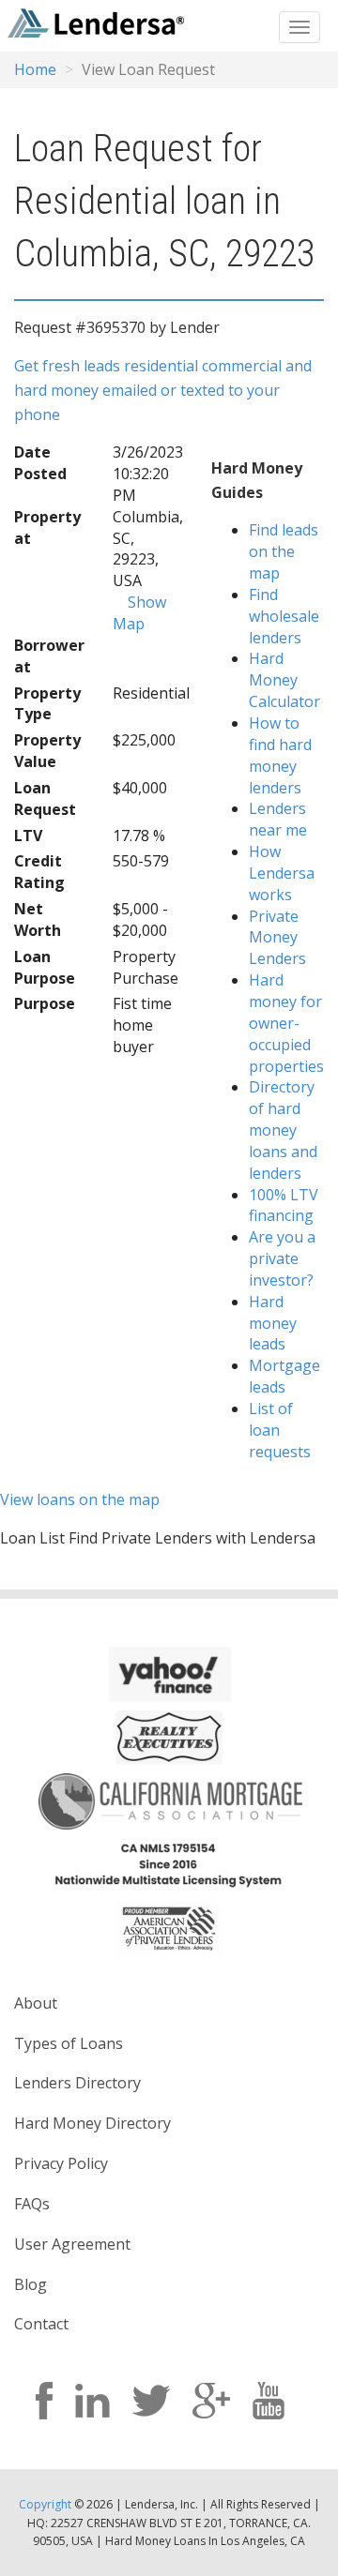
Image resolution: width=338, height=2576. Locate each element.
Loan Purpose (45, 967)
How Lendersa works (282, 873)
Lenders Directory (77, 2083)
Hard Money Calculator (284, 680)
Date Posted (40, 463)
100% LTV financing (284, 1205)
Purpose (45, 1003)
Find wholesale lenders (284, 616)
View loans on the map (80, 1499)
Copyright (45, 2504)
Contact (41, 2324)
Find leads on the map (284, 551)
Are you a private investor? (282, 1258)
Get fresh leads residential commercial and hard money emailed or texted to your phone (163, 390)
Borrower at (49, 656)
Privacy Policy (61, 2163)
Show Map (139, 613)
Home (35, 69)
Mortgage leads (284, 1376)
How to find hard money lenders (280, 755)
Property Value (47, 751)
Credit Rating (39, 872)
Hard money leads (273, 1323)
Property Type (47, 704)
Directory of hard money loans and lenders (283, 1130)
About (36, 2003)
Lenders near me (278, 819)
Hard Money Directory (92, 2123)
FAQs (32, 2204)
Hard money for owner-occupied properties (286, 1023)
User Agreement (72, 2244)
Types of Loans (69, 2043)
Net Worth (38, 919)
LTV (28, 836)
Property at (47, 527)
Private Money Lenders (277, 938)
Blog (31, 2284)
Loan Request (45, 798)
